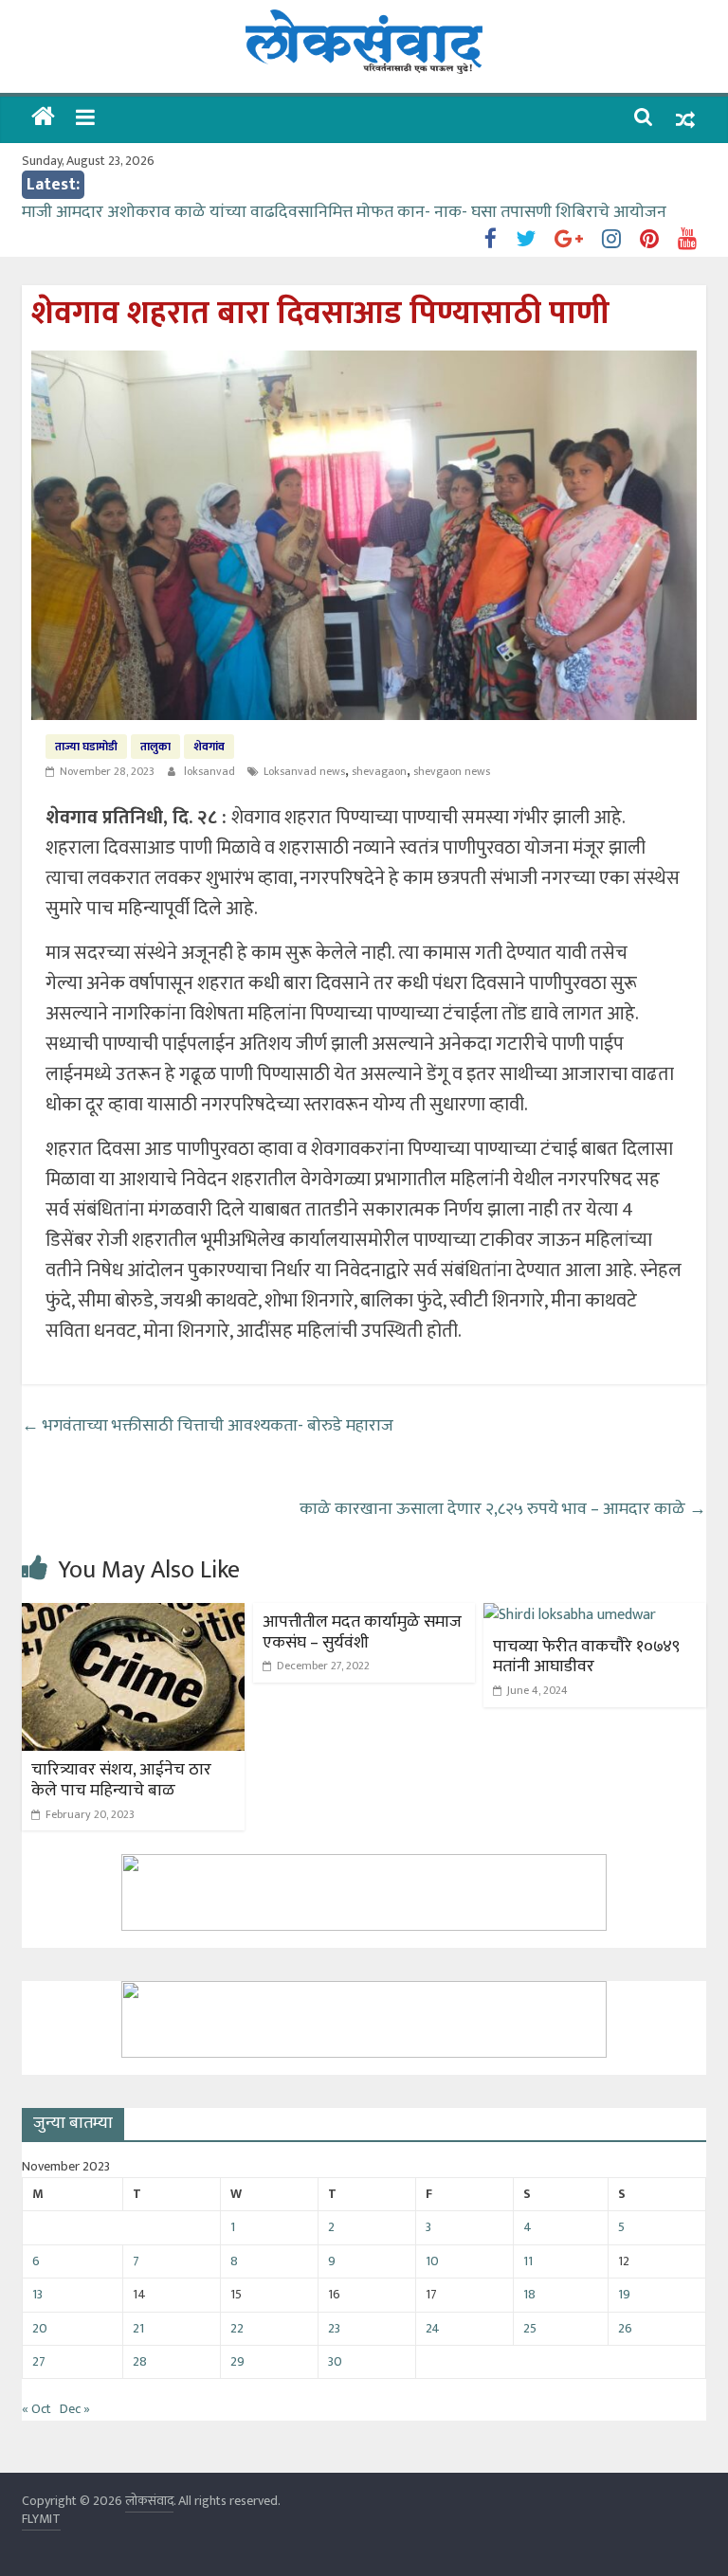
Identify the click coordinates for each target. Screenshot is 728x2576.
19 (624, 2294)
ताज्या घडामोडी (86, 747)
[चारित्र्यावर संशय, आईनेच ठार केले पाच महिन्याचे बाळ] (133, 1615)
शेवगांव (209, 747)
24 (433, 2328)
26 (625, 2328)
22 (237, 2328)
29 (237, 2361)
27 (39, 2361)
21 (138, 2328)
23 (334, 2328)
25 (530, 2328)
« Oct (36, 2409)
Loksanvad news (304, 771)
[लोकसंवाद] (43, 119)
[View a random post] (685, 120)
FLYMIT (41, 2519)
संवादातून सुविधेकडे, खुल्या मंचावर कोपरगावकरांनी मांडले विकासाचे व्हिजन (251, 206)
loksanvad (211, 771)
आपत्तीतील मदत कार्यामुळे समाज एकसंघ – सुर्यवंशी (362, 1632)
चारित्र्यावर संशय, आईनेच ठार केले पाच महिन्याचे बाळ (121, 1780)
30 (335, 2361)
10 (432, 2261)
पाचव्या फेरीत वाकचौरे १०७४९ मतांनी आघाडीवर (586, 1657)
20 (40, 2328)
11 (528, 2261)
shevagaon (379, 771)
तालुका (155, 747)
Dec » (75, 2409)
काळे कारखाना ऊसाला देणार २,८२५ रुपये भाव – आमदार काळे (503, 1509)
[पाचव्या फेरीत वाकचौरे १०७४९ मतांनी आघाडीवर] (570, 1615)
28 (140, 2361)
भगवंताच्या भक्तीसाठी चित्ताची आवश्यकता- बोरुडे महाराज (208, 1426)
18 (529, 2294)
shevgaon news (452, 771)
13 (37, 2294)
